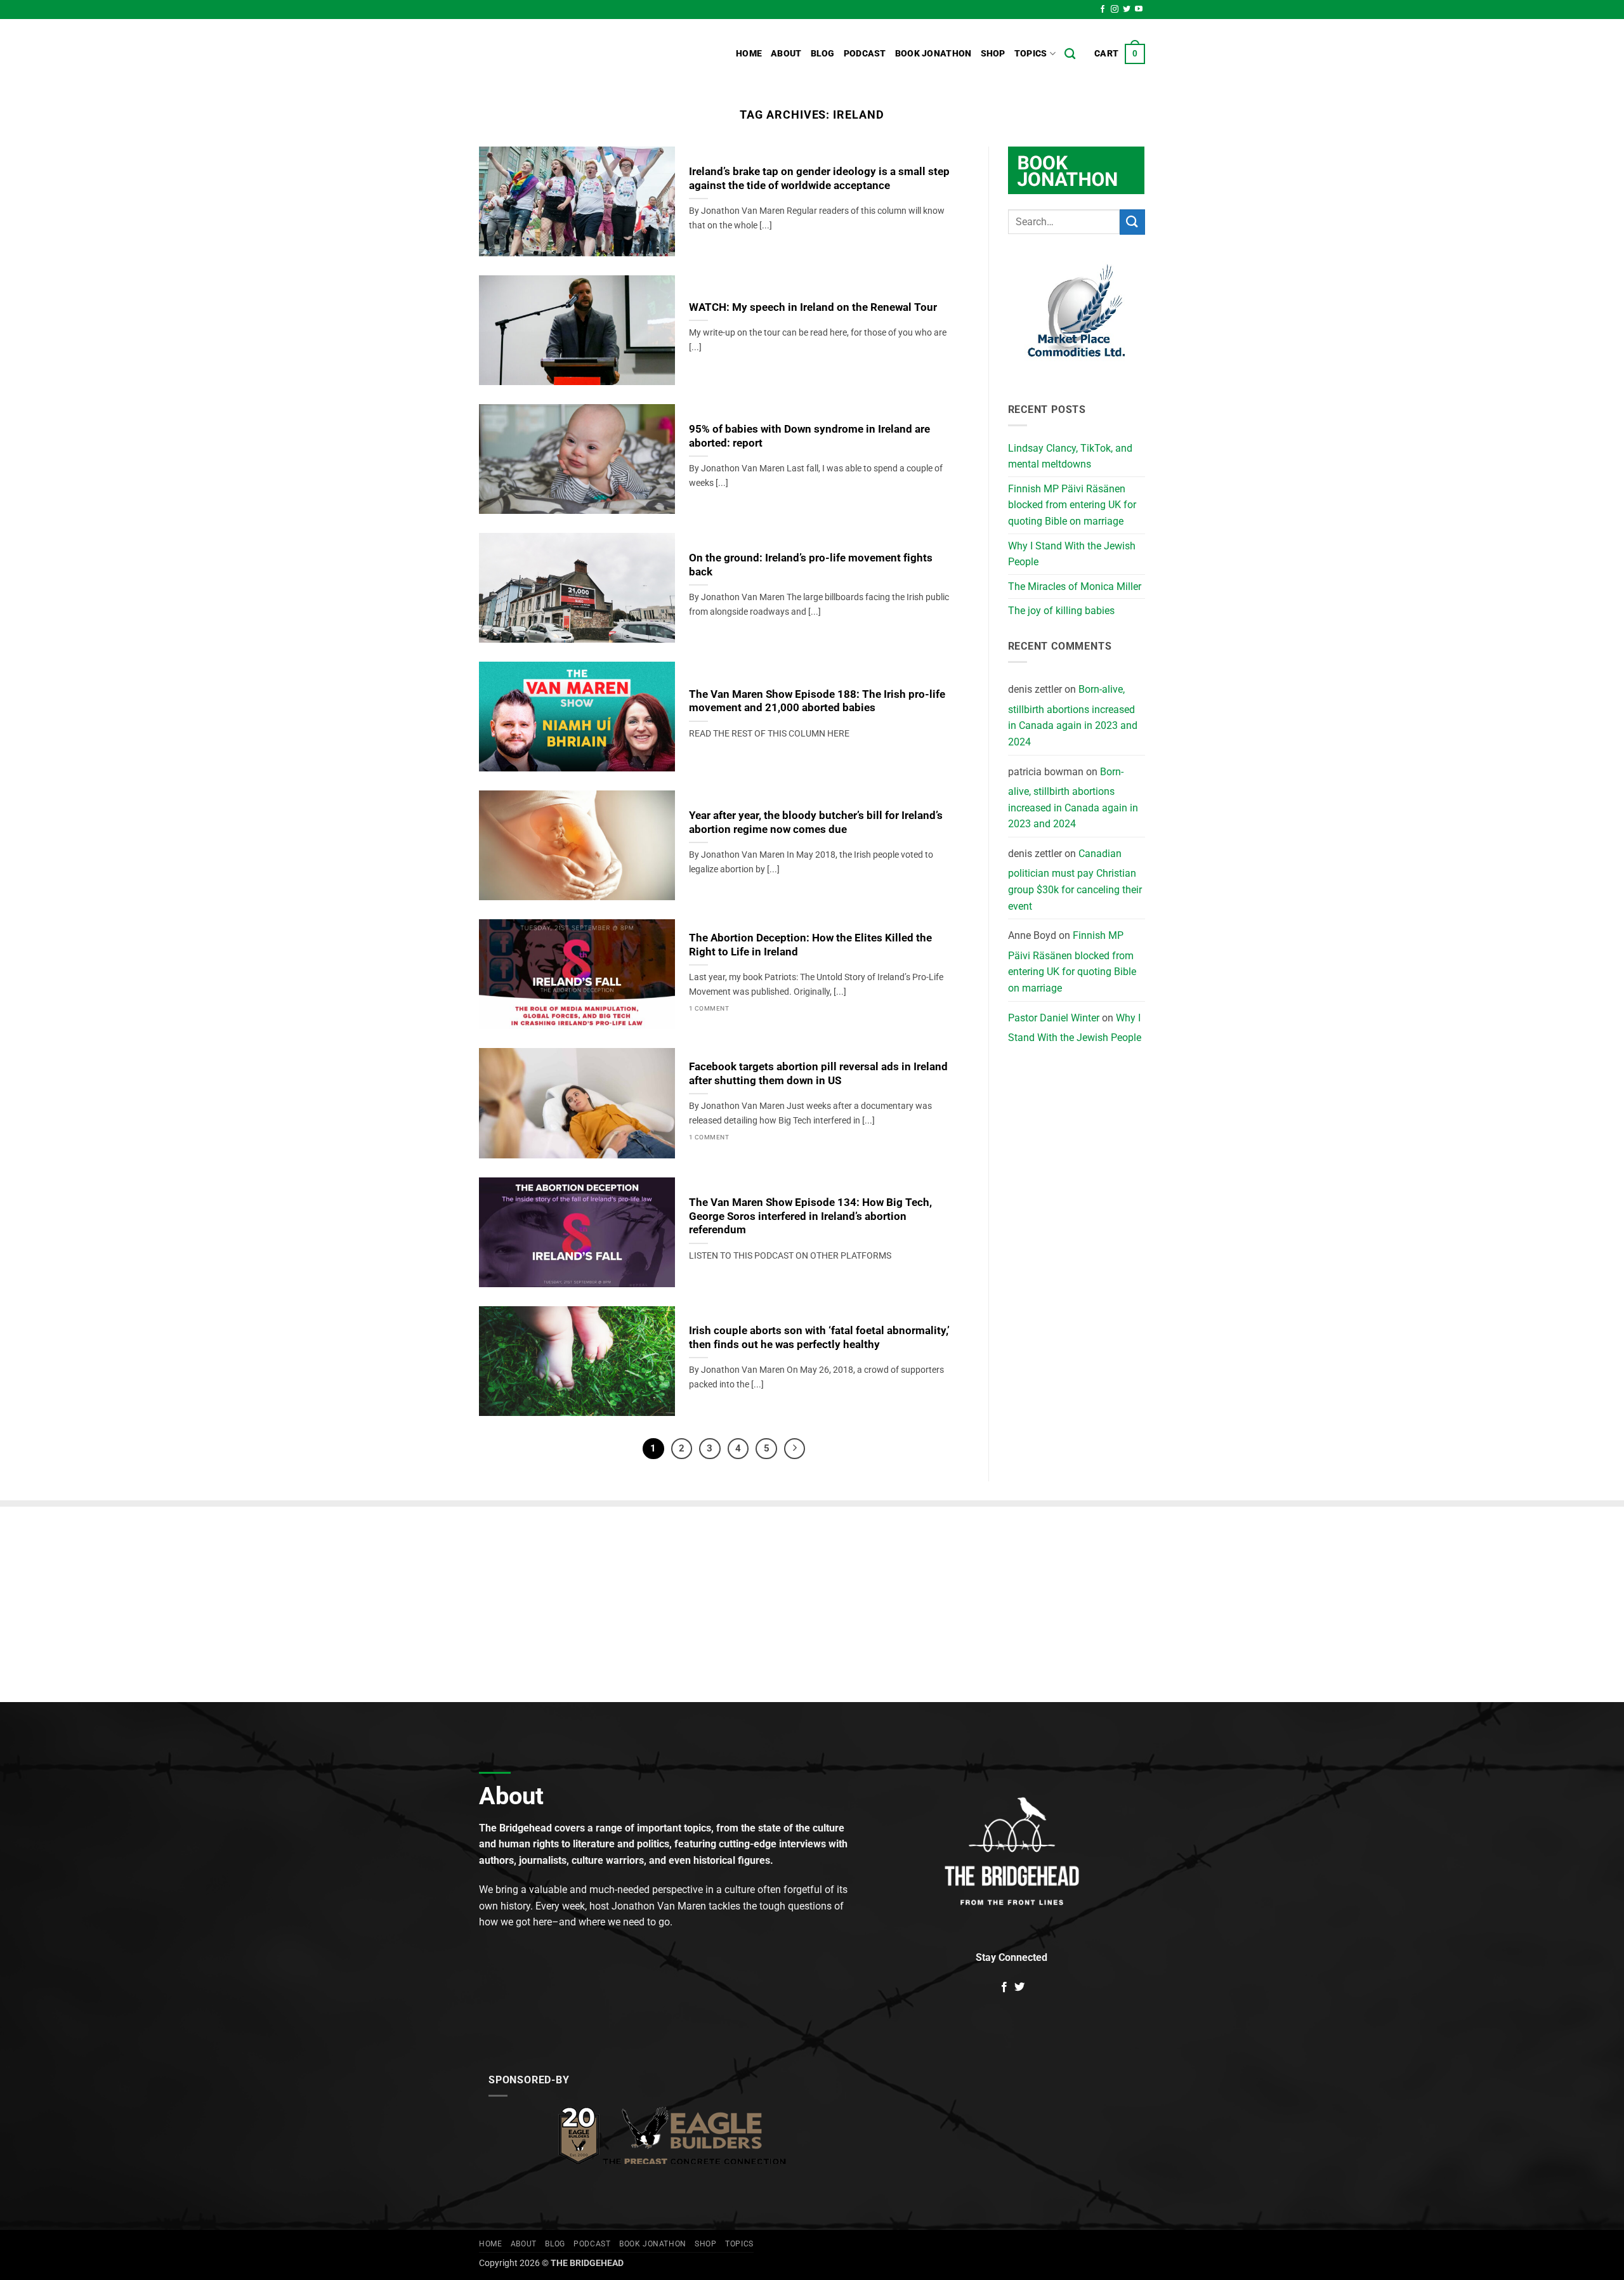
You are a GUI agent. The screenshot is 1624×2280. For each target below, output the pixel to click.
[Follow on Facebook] (1103, 10)
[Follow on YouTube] (1139, 10)
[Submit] (1132, 222)
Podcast (865, 54)
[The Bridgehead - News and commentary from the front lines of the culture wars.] (565, 54)
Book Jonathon (933, 54)
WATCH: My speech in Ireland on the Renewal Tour (813, 307)
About (786, 54)
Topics (1031, 54)
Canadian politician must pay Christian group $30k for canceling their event (1075, 880)
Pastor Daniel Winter (1054, 1018)
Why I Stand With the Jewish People (1072, 554)
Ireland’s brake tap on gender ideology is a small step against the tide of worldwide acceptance (819, 179)
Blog (823, 54)
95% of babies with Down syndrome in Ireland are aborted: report (809, 436)
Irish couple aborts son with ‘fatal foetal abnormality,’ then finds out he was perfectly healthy (819, 1338)
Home (749, 54)
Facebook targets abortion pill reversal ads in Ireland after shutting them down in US (818, 1074)
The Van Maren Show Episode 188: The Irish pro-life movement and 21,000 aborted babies (817, 701)
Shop (993, 54)
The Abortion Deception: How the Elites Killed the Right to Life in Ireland (810, 945)
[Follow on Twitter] (1127, 10)
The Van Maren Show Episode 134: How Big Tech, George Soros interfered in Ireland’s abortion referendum (810, 1216)
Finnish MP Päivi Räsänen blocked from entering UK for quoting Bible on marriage (1072, 505)
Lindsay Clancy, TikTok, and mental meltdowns (1070, 456)
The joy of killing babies (1061, 611)
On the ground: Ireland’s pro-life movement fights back (811, 565)
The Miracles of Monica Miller (1075, 586)
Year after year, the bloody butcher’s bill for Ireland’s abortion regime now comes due (816, 822)
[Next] (795, 1449)
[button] (1120, 54)
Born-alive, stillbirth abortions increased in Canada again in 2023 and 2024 (1073, 716)
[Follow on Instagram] (1115, 10)
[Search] (1070, 54)
